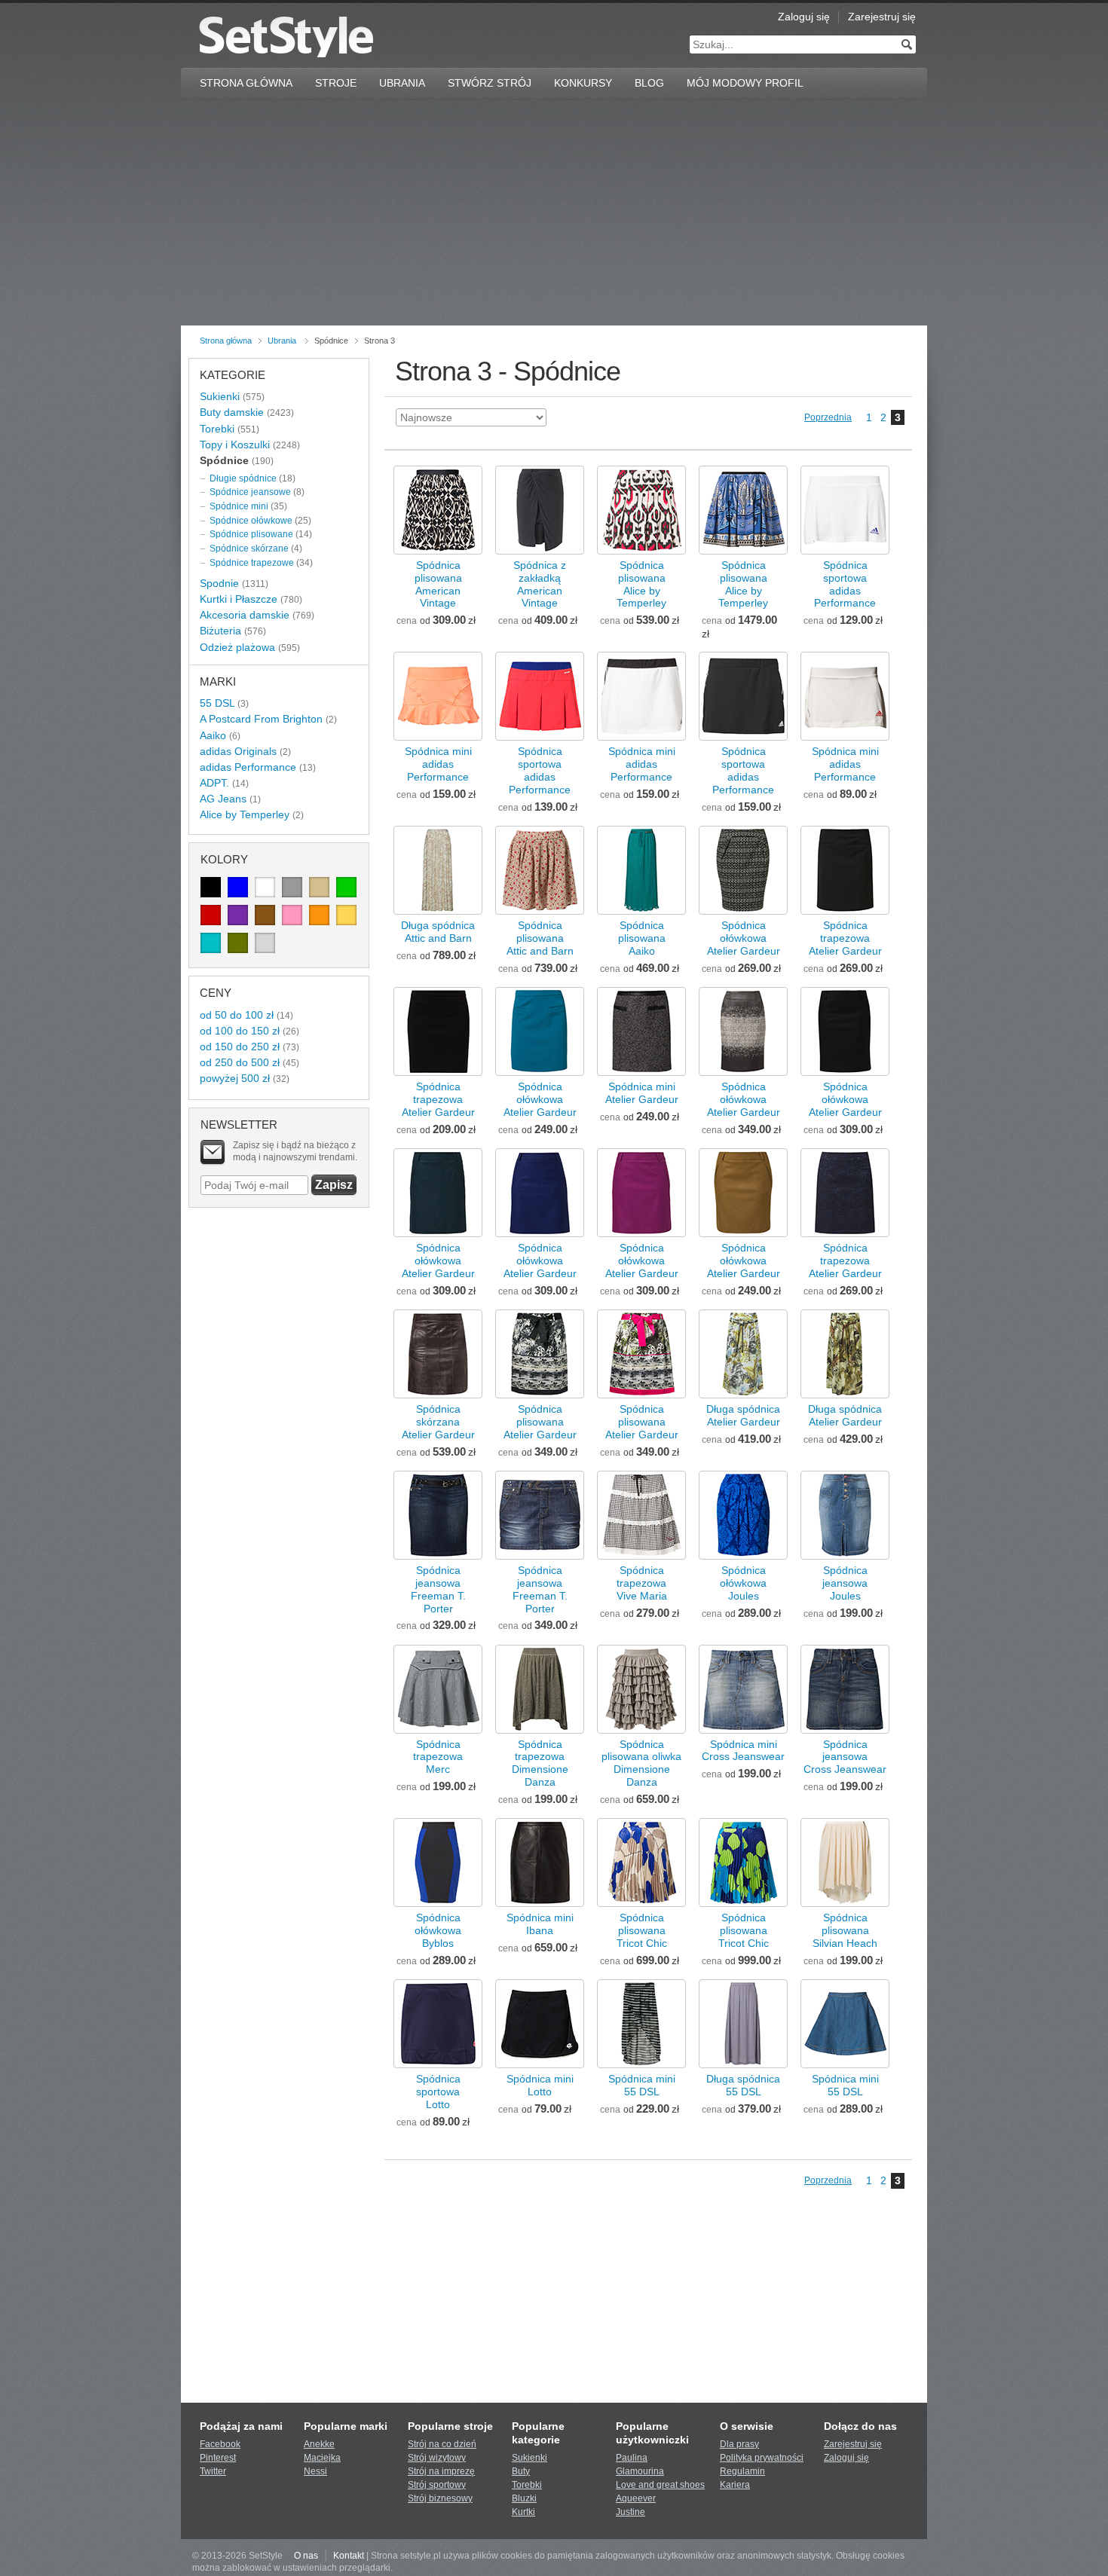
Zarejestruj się (882, 17)
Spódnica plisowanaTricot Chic (642, 1930)
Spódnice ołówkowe (251, 521)
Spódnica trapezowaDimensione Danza (540, 1763)
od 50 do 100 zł (237, 1015)
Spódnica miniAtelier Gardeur (642, 1093)
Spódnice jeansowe (250, 492)
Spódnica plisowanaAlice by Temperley (641, 584)
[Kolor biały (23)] (265, 887)
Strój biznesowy (440, 2498)
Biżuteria (220, 631)
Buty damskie (232, 412)
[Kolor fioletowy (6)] (238, 915)
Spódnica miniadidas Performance (438, 764)
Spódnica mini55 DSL (642, 2085)
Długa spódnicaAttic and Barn (438, 932)
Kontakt (349, 2556)
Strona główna (226, 341)
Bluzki (524, 2498)
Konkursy (583, 83)
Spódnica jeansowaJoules (845, 1583)
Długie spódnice (243, 478)
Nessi (315, 2471)
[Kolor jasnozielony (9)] (346, 887)
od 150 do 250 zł (240, 1047)
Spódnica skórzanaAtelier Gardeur (438, 1422)
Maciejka (322, 2458)
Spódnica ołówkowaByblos (438, 1930)
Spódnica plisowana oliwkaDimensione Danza (641, 1763)
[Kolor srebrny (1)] (265, 943)
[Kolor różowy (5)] (292, 915)
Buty (521, 2471)
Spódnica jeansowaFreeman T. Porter (438, 1589)
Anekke (319, 2444)
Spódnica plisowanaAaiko (642, 938)
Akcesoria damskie (245, 615)
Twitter (213, 2471)
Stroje (336, 83)
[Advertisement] (554, 212)
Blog (649, 83)
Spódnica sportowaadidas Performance (845, 584)
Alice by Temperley (245, 814)
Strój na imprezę (441, 2471)
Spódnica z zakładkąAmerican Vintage (540, 584)
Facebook (220, 2444)
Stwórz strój (490, 83)
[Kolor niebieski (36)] (238, 887)
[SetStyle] (286, 37)
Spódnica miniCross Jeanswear (743, 1751)
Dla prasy (739, 2444)
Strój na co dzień (442, 2444)
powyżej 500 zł (235, 1078)
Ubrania (402, 83)
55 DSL (217, 703)
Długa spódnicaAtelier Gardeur (743, 1415)
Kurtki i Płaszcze (239, 599)
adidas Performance (248, 767)
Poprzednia (828, 417)
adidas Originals (238, 751)
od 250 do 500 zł (240, 1062)
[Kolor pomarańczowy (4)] (319, 915)
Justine (631, 2512)
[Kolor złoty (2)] (346, 915)
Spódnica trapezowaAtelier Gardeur (845, 938)
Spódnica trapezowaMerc (438, 1757)
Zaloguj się (804, 17)
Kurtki (523, 2512)
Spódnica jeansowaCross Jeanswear (845, 1757)
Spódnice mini (239, 506)
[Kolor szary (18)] (292, 887)
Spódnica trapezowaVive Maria (642, 1583)
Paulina (632, 2458)
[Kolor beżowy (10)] (319, 887)
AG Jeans (223, 799)
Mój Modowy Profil (745, 83)
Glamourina (640, 2471)
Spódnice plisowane (251, 534)
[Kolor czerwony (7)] (211, 915)
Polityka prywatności (762, 2458)
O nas (306, 2556)
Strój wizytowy (437, 2458)
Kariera (735, 2485)
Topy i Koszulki (235, 445)
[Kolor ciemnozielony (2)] (238, 943)
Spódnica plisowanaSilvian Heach (845, 1930)
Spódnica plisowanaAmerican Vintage (438, 584)
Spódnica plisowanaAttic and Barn (540, 938)
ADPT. (214, 783)
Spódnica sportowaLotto (438, 2092)
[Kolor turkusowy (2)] (211, 943)
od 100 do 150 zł (240, 1031)
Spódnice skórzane (249, 549)
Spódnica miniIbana (540, 1924)
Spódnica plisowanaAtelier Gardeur (540, 1422)
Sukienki (220, 396)
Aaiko (213, 735)
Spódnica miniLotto (540, 2085)
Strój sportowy (437, 2485)
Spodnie (219, 583)
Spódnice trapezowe (252, 563)
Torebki (217, 429)
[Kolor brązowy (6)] (265, 915)
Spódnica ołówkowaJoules (743, 1583)
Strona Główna (246, 83)
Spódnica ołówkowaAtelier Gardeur (744, 938)
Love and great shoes (660, 2485)
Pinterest (218, 2458)
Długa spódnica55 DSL (743, 2085)
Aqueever (636, 2498)
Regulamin (742, 2471)
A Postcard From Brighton (261, 719)
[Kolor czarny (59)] (211, 887)
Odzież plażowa (237, 647)
